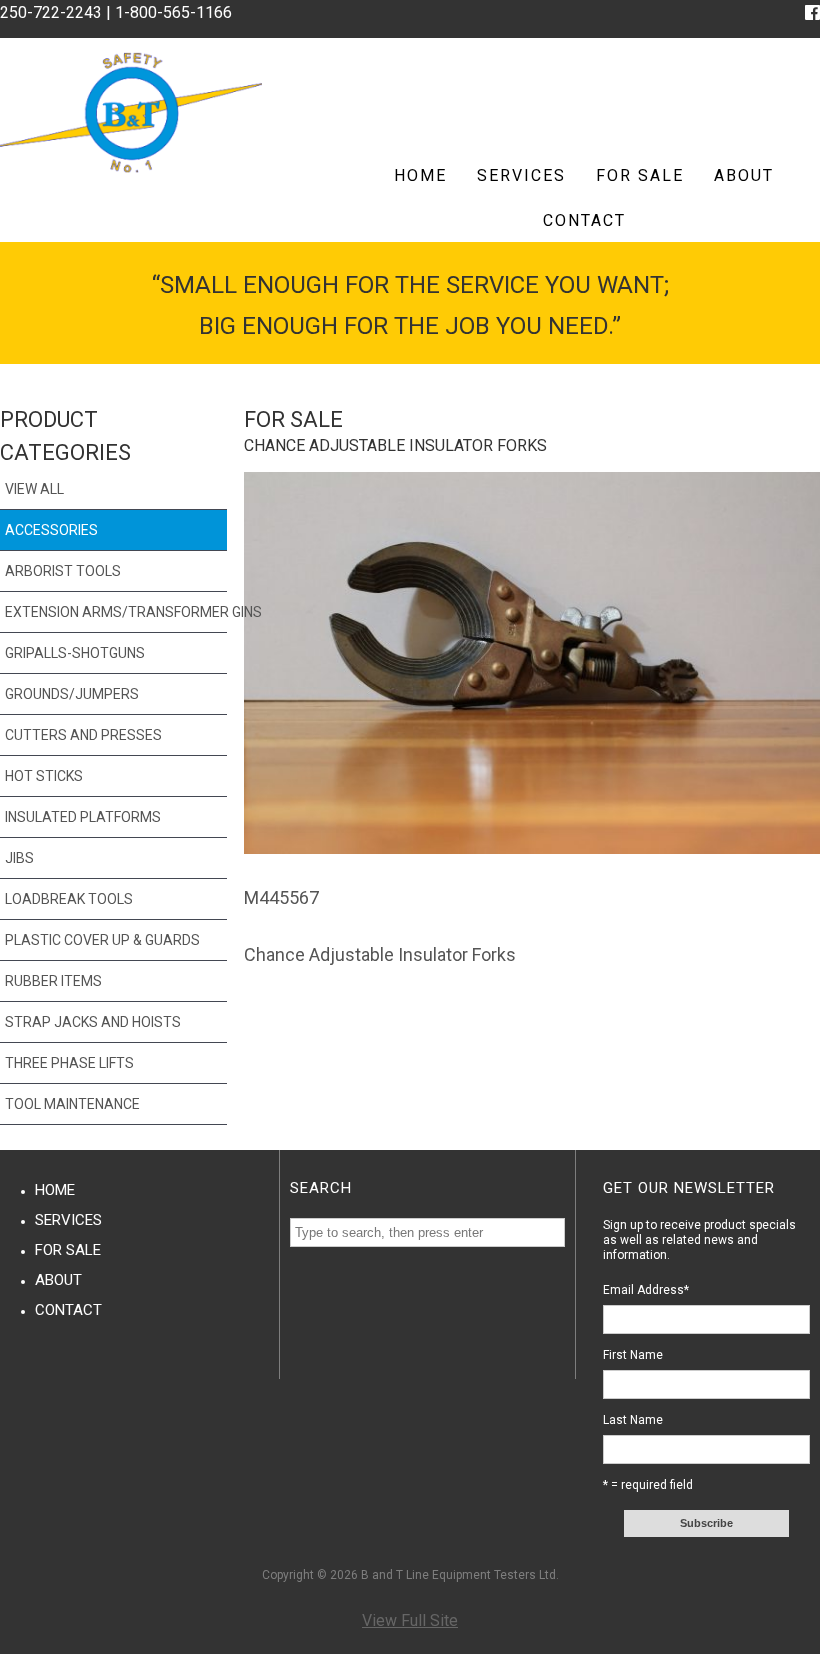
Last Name (633, 1420)
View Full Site (410, 1620)
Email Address (646, 1290)
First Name (633, 1355)
